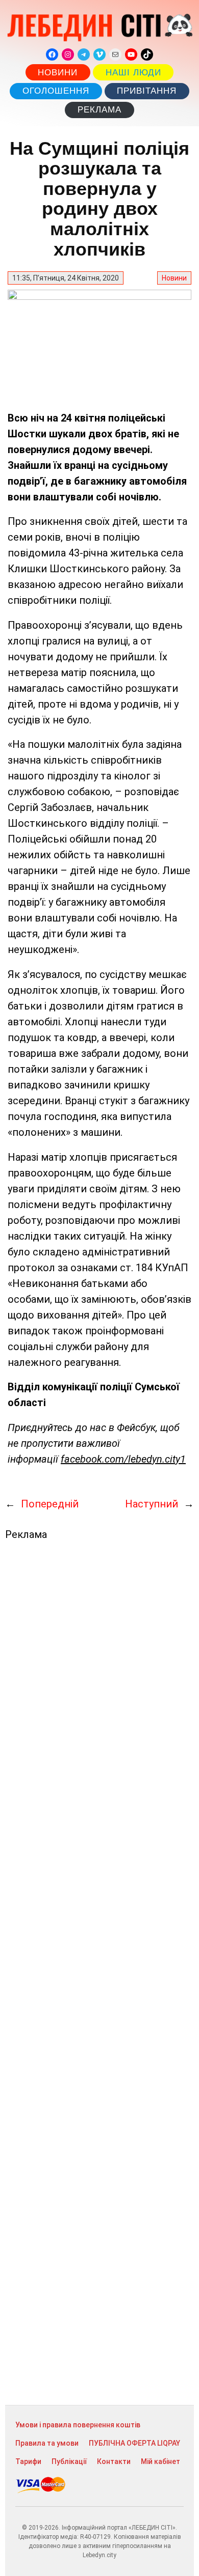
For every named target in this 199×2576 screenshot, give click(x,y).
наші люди (133, 73)
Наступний (152, 1504)
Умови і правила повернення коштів (78, 2425)
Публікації (69, 2461)
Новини (58, 73)
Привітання (147, 91)
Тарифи (28, 2461)
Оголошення (56, 91)
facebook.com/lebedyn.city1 (123, 1459)
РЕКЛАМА (99, 110)
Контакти (114, 2461)
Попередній (50, 1504)
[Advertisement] (99, 1973)
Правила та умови (47, 2443)
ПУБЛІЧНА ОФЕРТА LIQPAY (134, 2443)
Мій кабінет (160, 2461)
